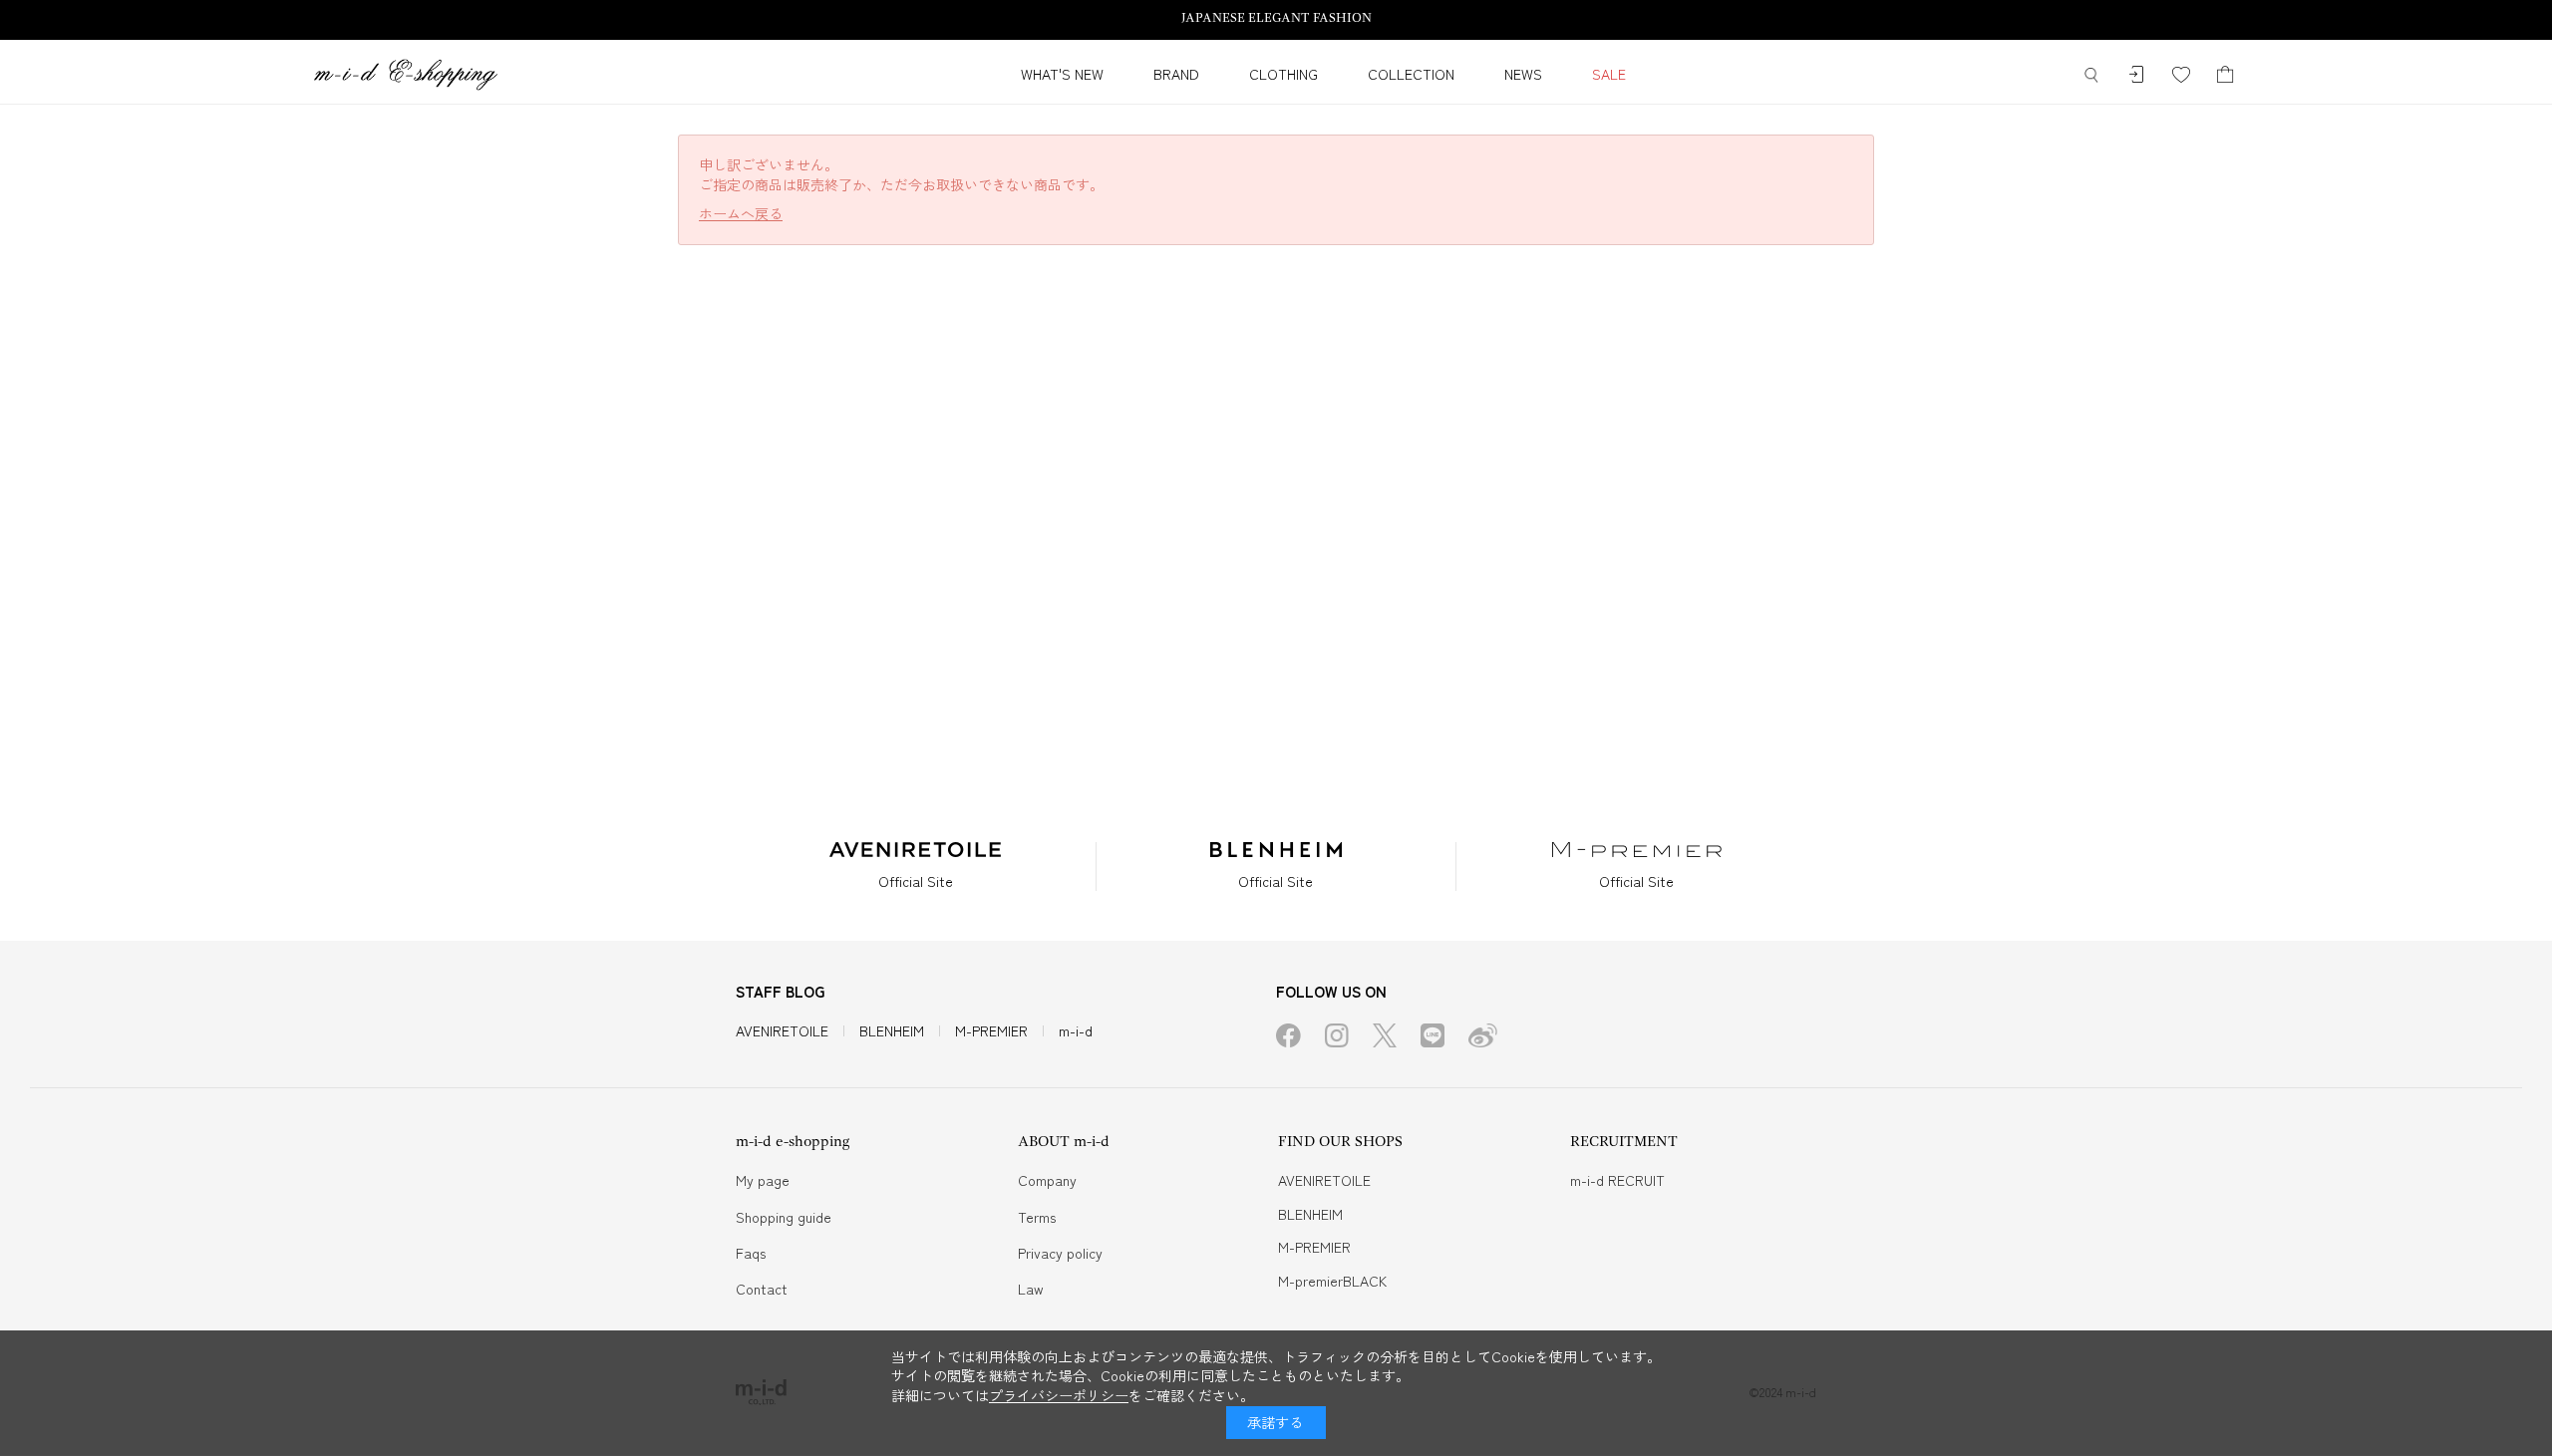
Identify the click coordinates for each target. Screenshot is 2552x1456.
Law (1031, 1289)
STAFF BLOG (781, 991)
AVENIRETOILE (782, 1030)
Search (2091, 75)
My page (763, 1180)
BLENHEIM (892, 1030)
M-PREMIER (991, 1030)
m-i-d (1076, 1030)
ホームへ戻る (741, 214)
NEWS (1523, 74)
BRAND (1176, 74)
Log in (2136, 75)
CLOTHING (1283, 74)
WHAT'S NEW (1062, 74)
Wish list (2181, 75)
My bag (2226, 75)
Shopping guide (784, 1217)
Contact (762, 1289)
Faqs (751, 1253)
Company (1047, 1180)
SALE (1609, 74)
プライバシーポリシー (1059, 1395)
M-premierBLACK (1332, 1281)
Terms (1037, 1217)
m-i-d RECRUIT (1617, 1180)
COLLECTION (1411, 74)
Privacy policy (1060, 1253)
